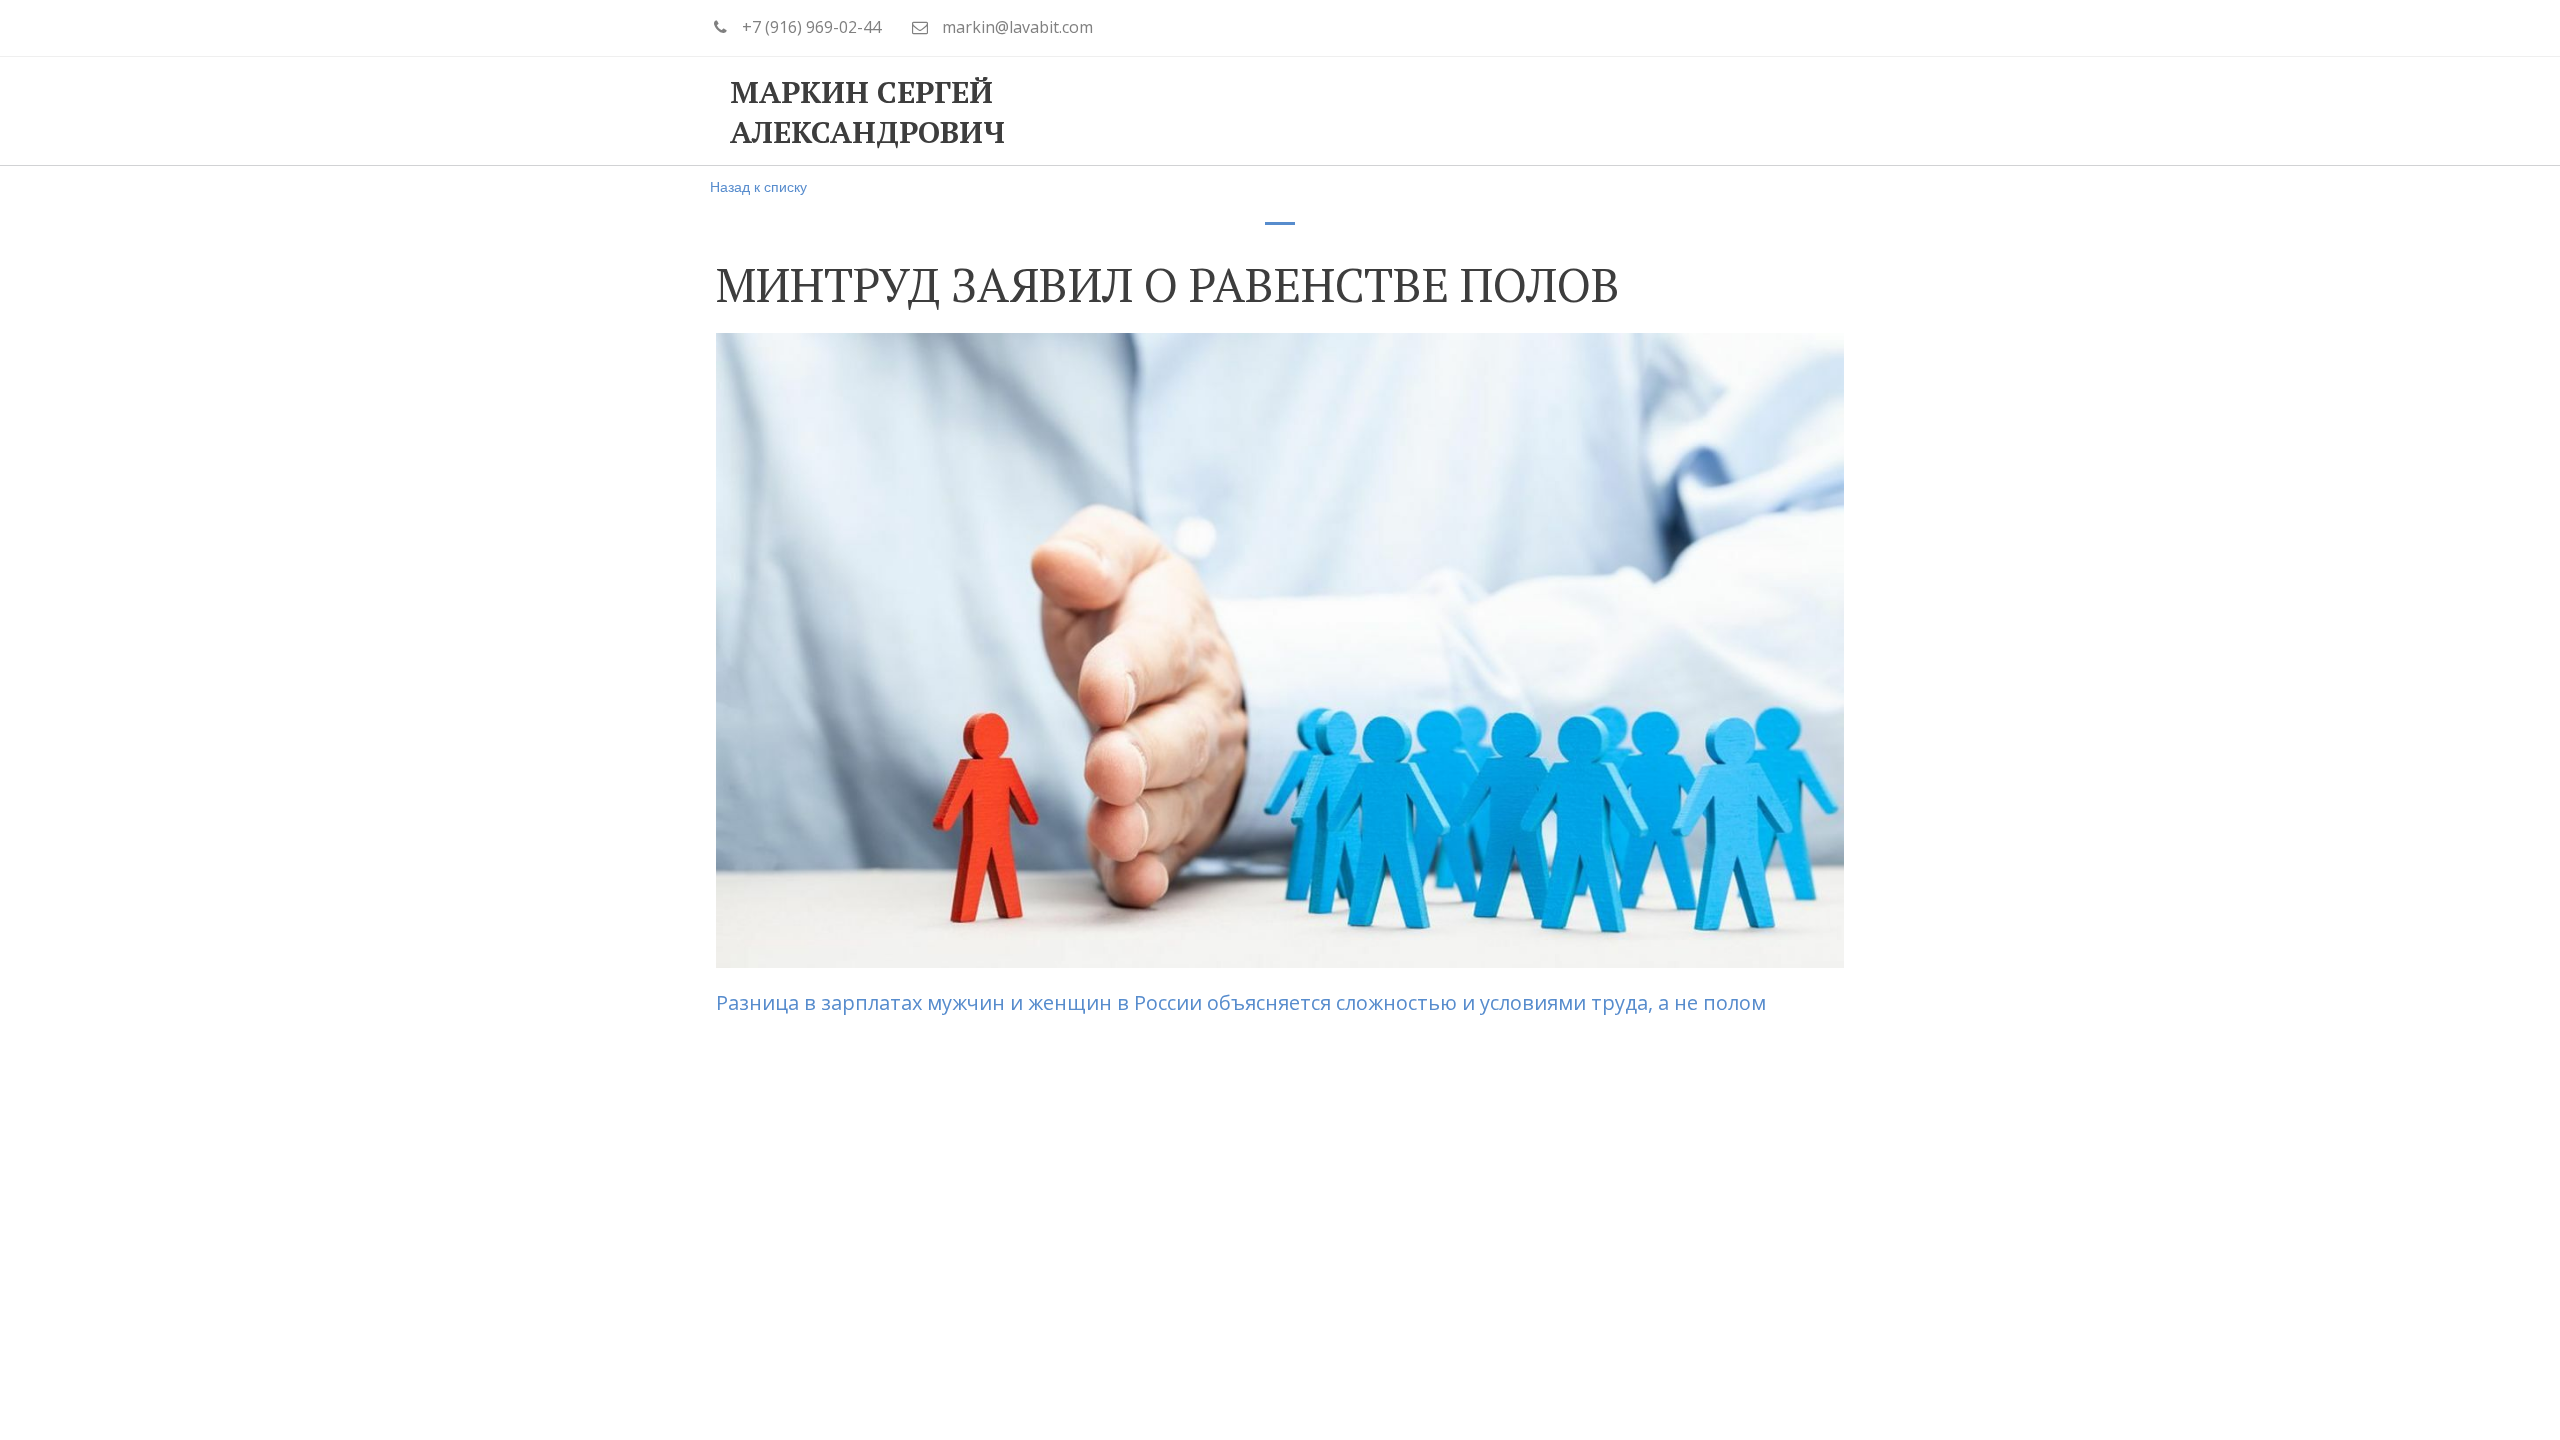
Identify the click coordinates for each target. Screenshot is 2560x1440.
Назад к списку (758, 186)
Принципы (1182, 111)
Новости (1687, 111)
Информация (1534, 111)
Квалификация (1351, 111)
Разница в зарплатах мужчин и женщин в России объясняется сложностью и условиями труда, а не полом (1243, 1002)
